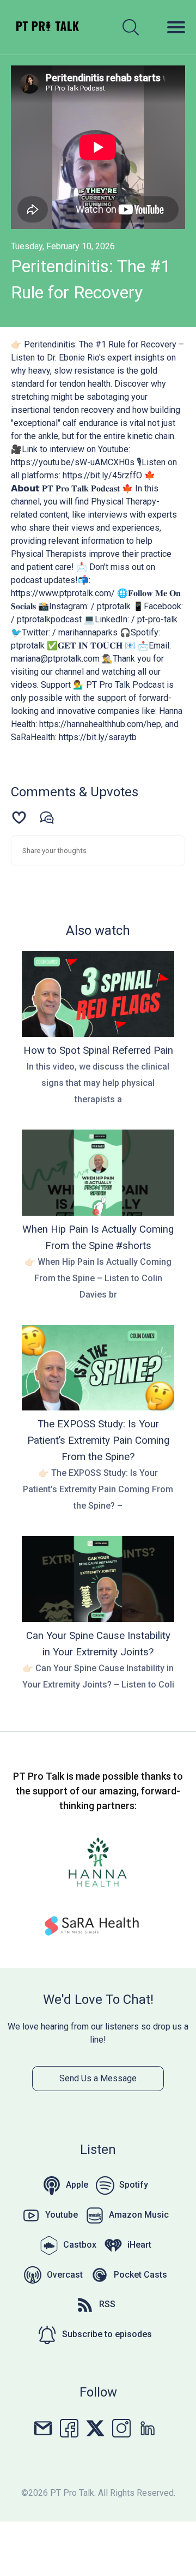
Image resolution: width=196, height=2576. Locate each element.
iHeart (139, 2245)
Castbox (80, 2245)
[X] (95, 2427)
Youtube (62, 2215)
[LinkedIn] (148, 2427)
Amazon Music (139, 2215)
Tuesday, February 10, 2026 (63, 246)
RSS (107, 2304)
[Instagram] (121, 2427)
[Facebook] (69, 2427)
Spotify (134, 2185)
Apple (77, 2185)
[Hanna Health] (98, 1864)
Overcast (65, 2275)
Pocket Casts (140, 2275)
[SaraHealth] (98, 1928)
